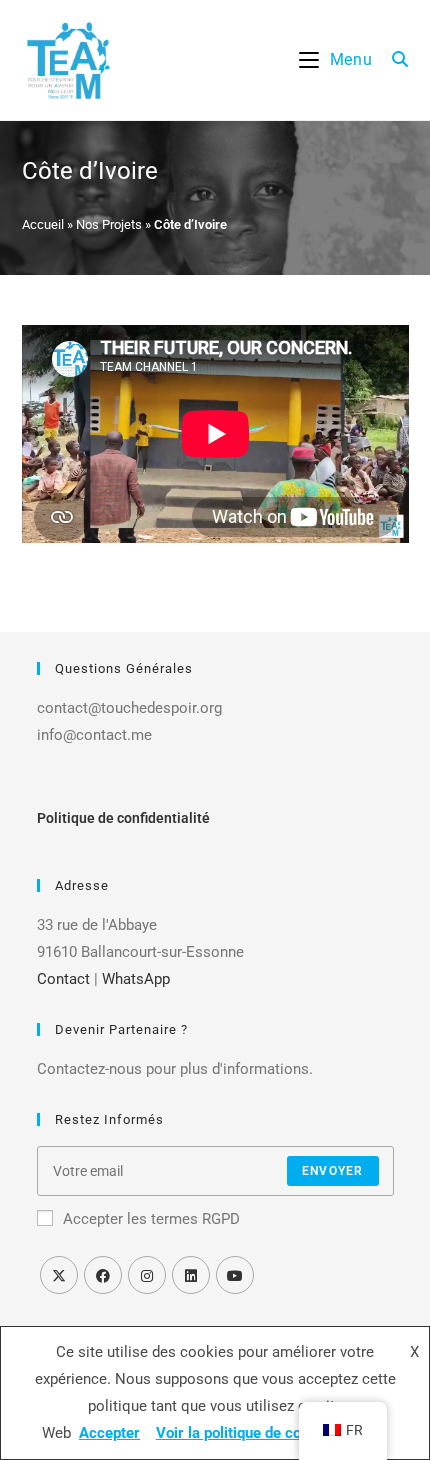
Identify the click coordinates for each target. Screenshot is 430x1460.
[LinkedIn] (191, 1275)
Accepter (109, 1433)
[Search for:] (393, 59)
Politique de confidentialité (123, 818)
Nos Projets (109, 224)
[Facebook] (103, 1275)
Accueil (43, 224)
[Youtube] (235, 1275)
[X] (59, 1275)
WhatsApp (136, 979)
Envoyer (332, 1171)
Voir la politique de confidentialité (268, 1433)
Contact (63, 979)
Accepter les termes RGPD (151, 1219)
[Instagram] (147, 1275)
